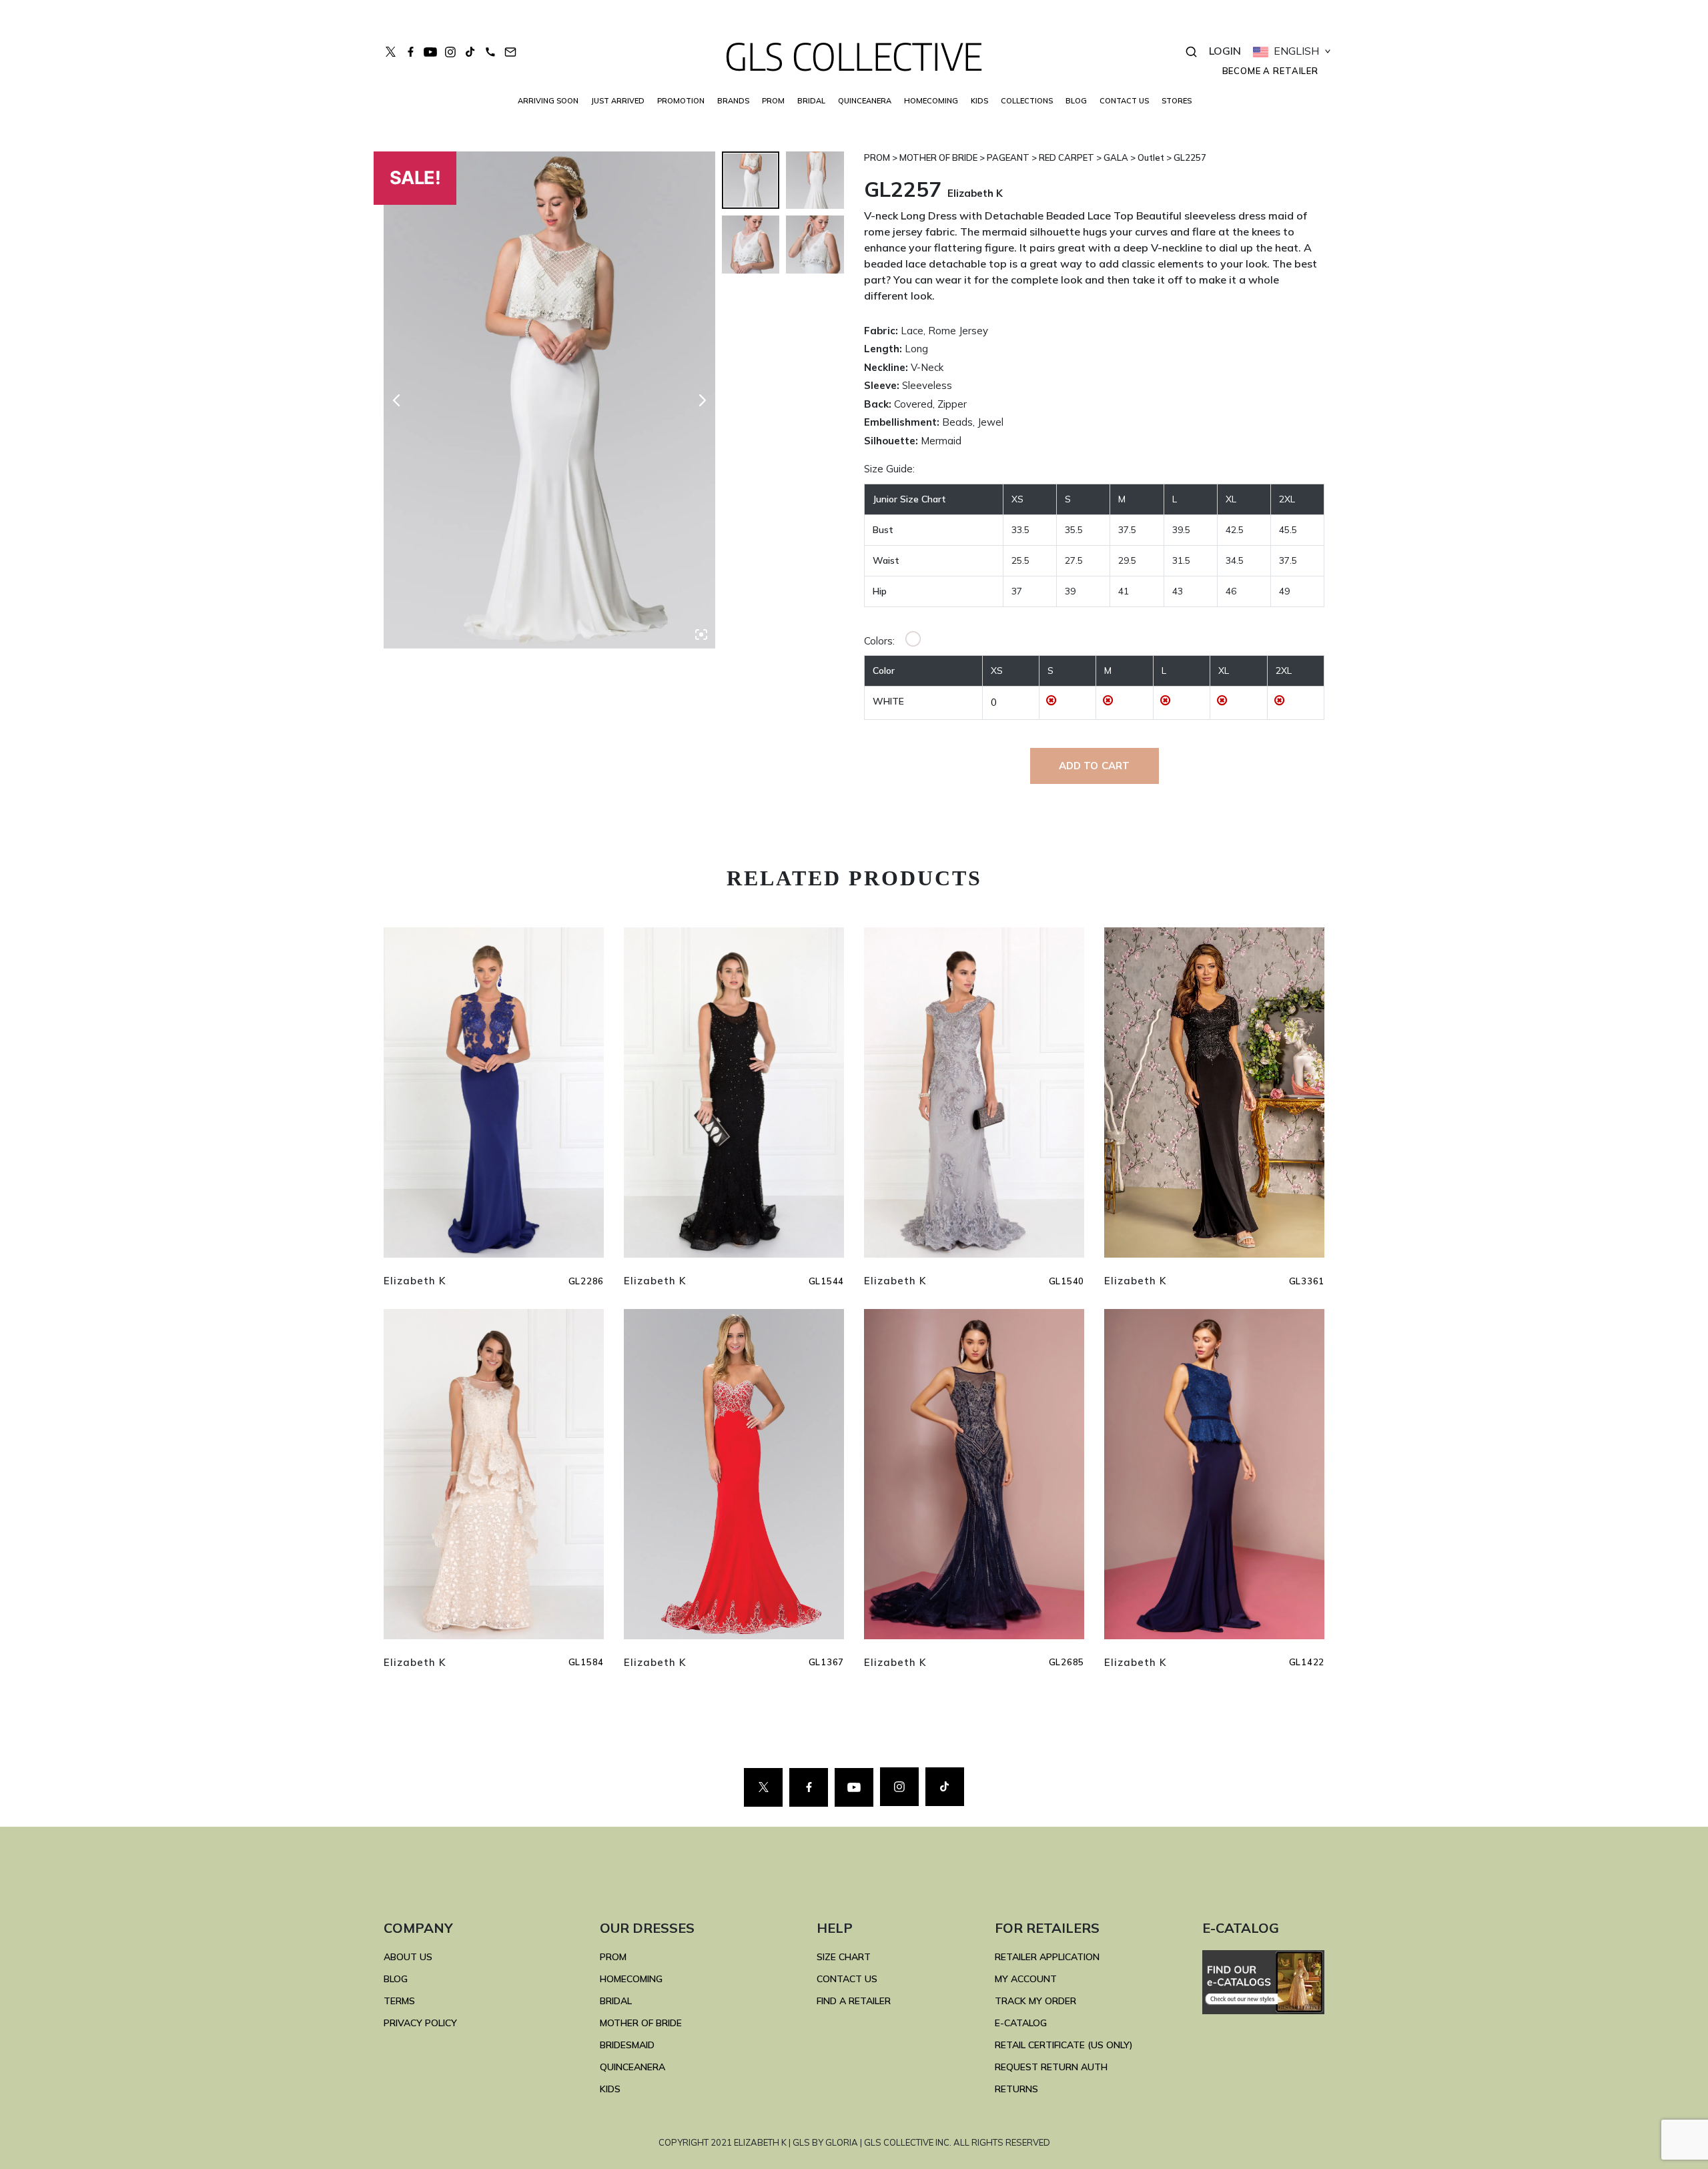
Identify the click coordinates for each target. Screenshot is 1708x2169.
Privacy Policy (420, 2023)
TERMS (399, 2001)
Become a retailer (1270, 71)
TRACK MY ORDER (1035, 2001)
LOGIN (1225, 51)
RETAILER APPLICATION (1047, 1957)
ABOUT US (408, 1957)
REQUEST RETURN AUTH (1051, 2067)
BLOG (1076, 101)
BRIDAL (616, 2001)
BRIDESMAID (627, 2045)
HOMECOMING (931, 101)
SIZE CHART (844, 1957)
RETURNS (1016, 2089)
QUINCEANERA (865, 101)
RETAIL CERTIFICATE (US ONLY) (1064, 2045)
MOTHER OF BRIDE (641, 2023)
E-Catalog (1021, 2023)
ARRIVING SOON (548, 101)
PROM (773, 101)
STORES (1177, 101)
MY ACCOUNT (1026, 1979)
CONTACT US (1124, 101)
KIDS (979, 101)
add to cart (1095, 766)
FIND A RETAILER (854, 2001)
